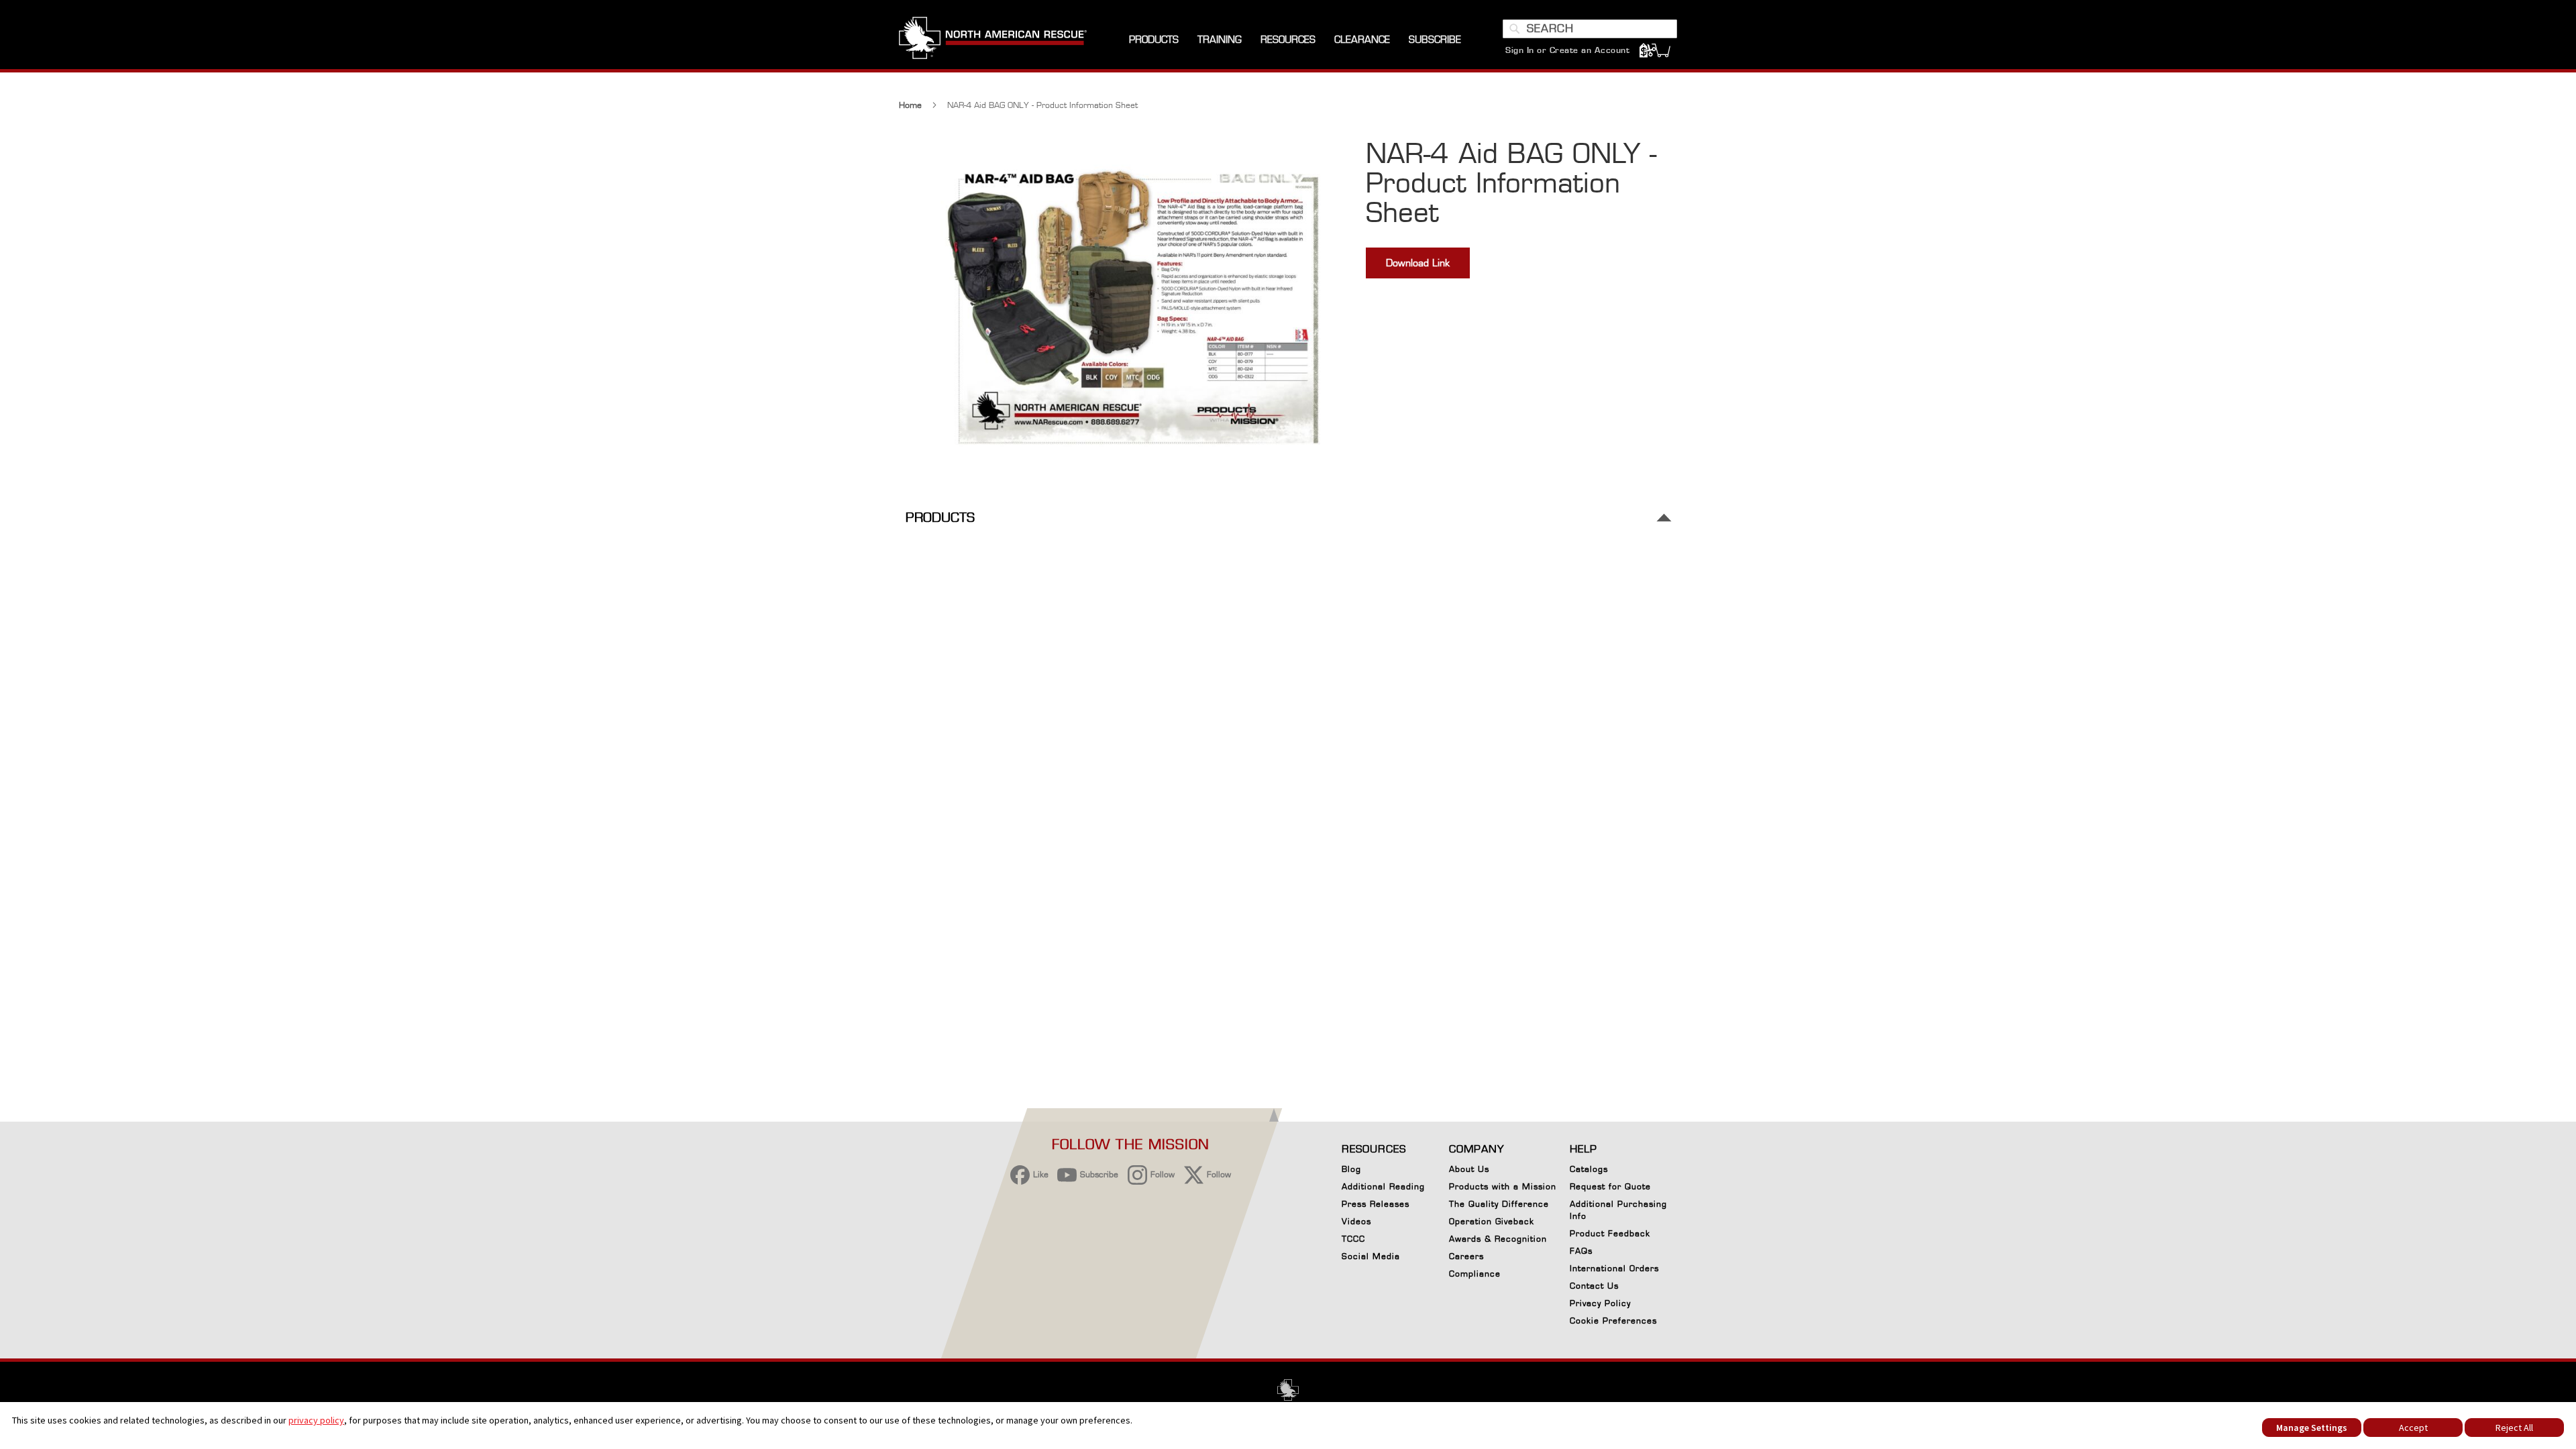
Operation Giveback (1492, 1221)
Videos (1356, 1221)
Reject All (2514, 1428)
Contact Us (1594, 1286)
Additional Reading (1383, 1186)
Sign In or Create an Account (1567, 50)
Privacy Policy (1600, 1303)
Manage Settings (2312, 1428)
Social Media (1371, 1256)
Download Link (1418, 263)
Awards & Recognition (1498, 1239)
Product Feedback (1610, 1233)
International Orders (1614, 1268)
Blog (1351, 1169)
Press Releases (1376, 1204)
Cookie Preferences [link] (1613, 1321)
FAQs (1581, 1251)
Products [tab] (940, 518)
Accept (2413, 1428)
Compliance (1475, 1274)
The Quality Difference (1499, 1204)
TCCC (1353, 1239)
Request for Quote (1610, 1186)
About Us (1469, 1169)
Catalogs (1589, 1169)
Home (910, 105)
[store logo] (993, 40)
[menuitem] (1154, 40)
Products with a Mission (1503, 1186)
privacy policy (316, 1420)
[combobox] (1590, 29)
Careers (1466, 1256)
